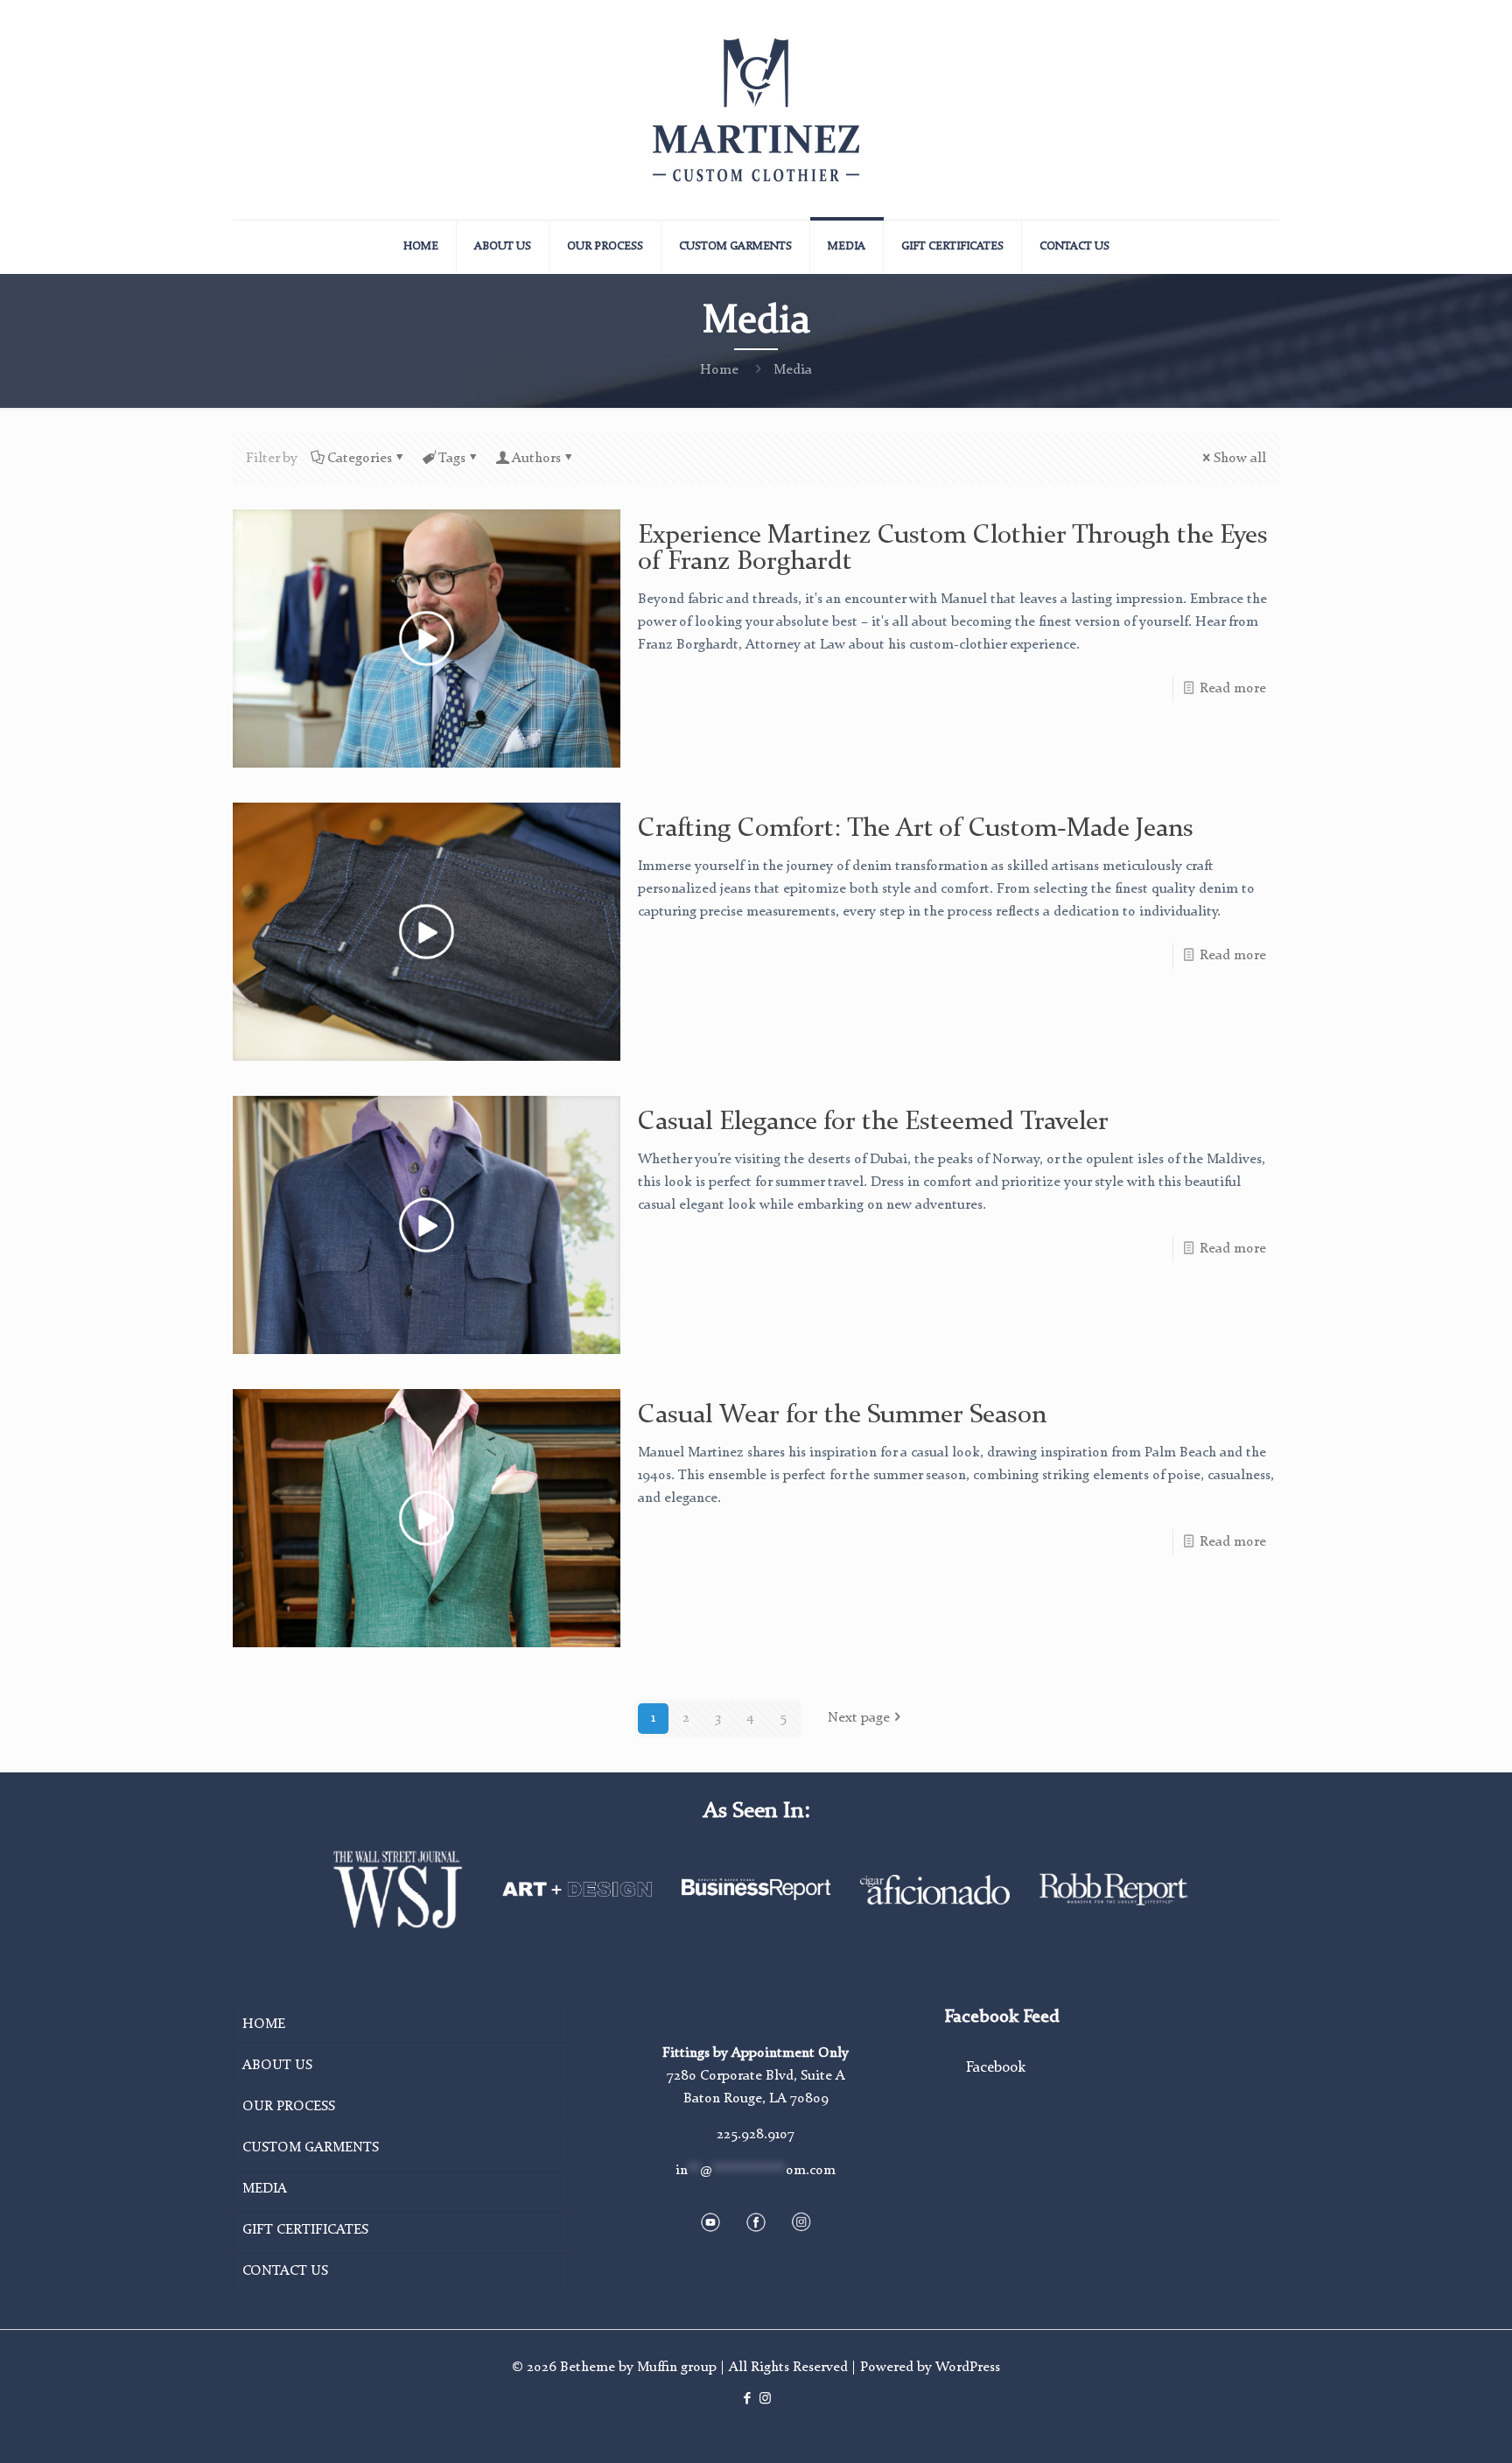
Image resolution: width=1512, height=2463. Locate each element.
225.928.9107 (756, 2135)
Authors (536, 459)
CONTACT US (285, 2271)
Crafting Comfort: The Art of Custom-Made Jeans (916, 829)
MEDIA (265, 2189)
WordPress (968, 2368)
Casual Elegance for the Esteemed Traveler (873, 1122)
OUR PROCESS (289, 2107)
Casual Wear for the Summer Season (842, 1415)
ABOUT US (277, 2066)
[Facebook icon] (747, 2400)
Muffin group (677, 2368)
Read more (1233, 689)
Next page (859, 1718)
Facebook (996, 2068)
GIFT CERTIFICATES (305, 2230)
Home (719, 370)
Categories (360, 459)
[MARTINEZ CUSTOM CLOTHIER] (756, 110)
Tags (452, 459)
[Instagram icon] (765, 2400)
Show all (1240, 459)
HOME (264, 2024)
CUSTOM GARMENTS (311, 2148)
